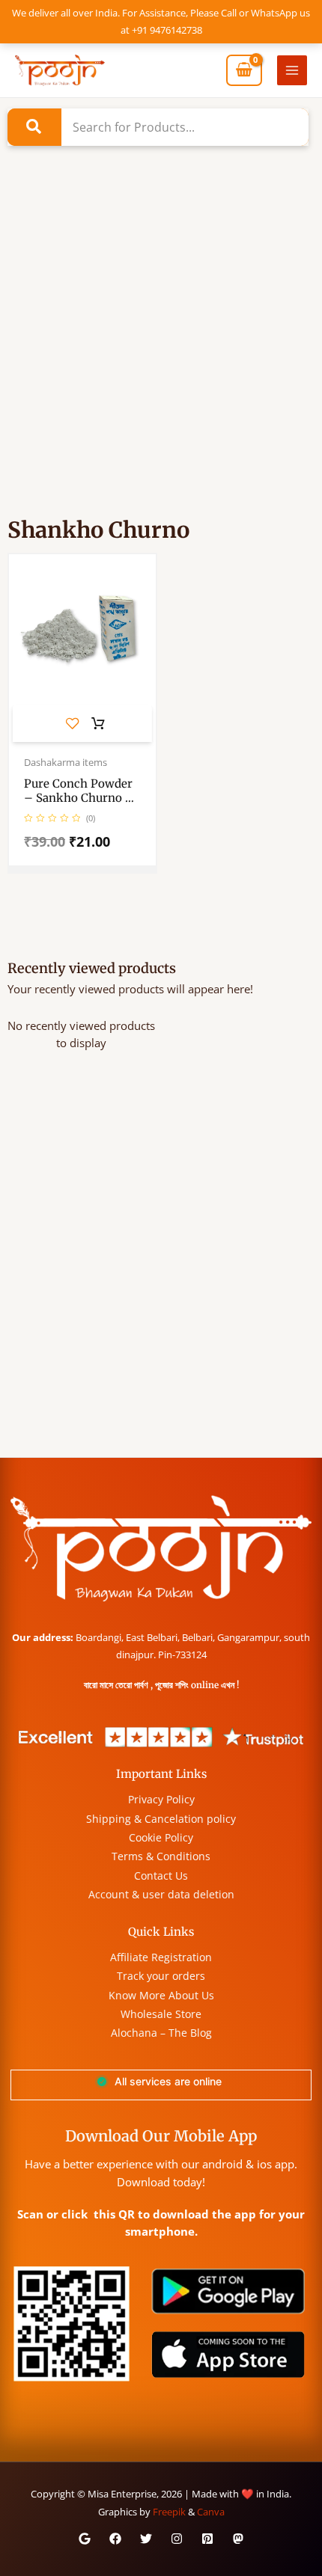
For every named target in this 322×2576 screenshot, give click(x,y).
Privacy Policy (161, 1799)
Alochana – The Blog (161, 2033)
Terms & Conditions (161, 1856)
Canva (211, 2512)
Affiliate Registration (161, 1957)
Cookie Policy (161, 1837)
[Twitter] (146, 2539)
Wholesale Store (161, 2014)
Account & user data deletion (161, 1894)
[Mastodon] (238, 2539)
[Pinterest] (207, 2539)
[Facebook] (115, 2539)
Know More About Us (161, 1995)
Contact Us (161, 1876)
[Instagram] (177, 2539)
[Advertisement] (161, 352)
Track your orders (161, 1976)
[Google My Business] (85, 2539)
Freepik (169, 2512)
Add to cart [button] (98, 724)
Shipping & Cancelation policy (161, 1819)
